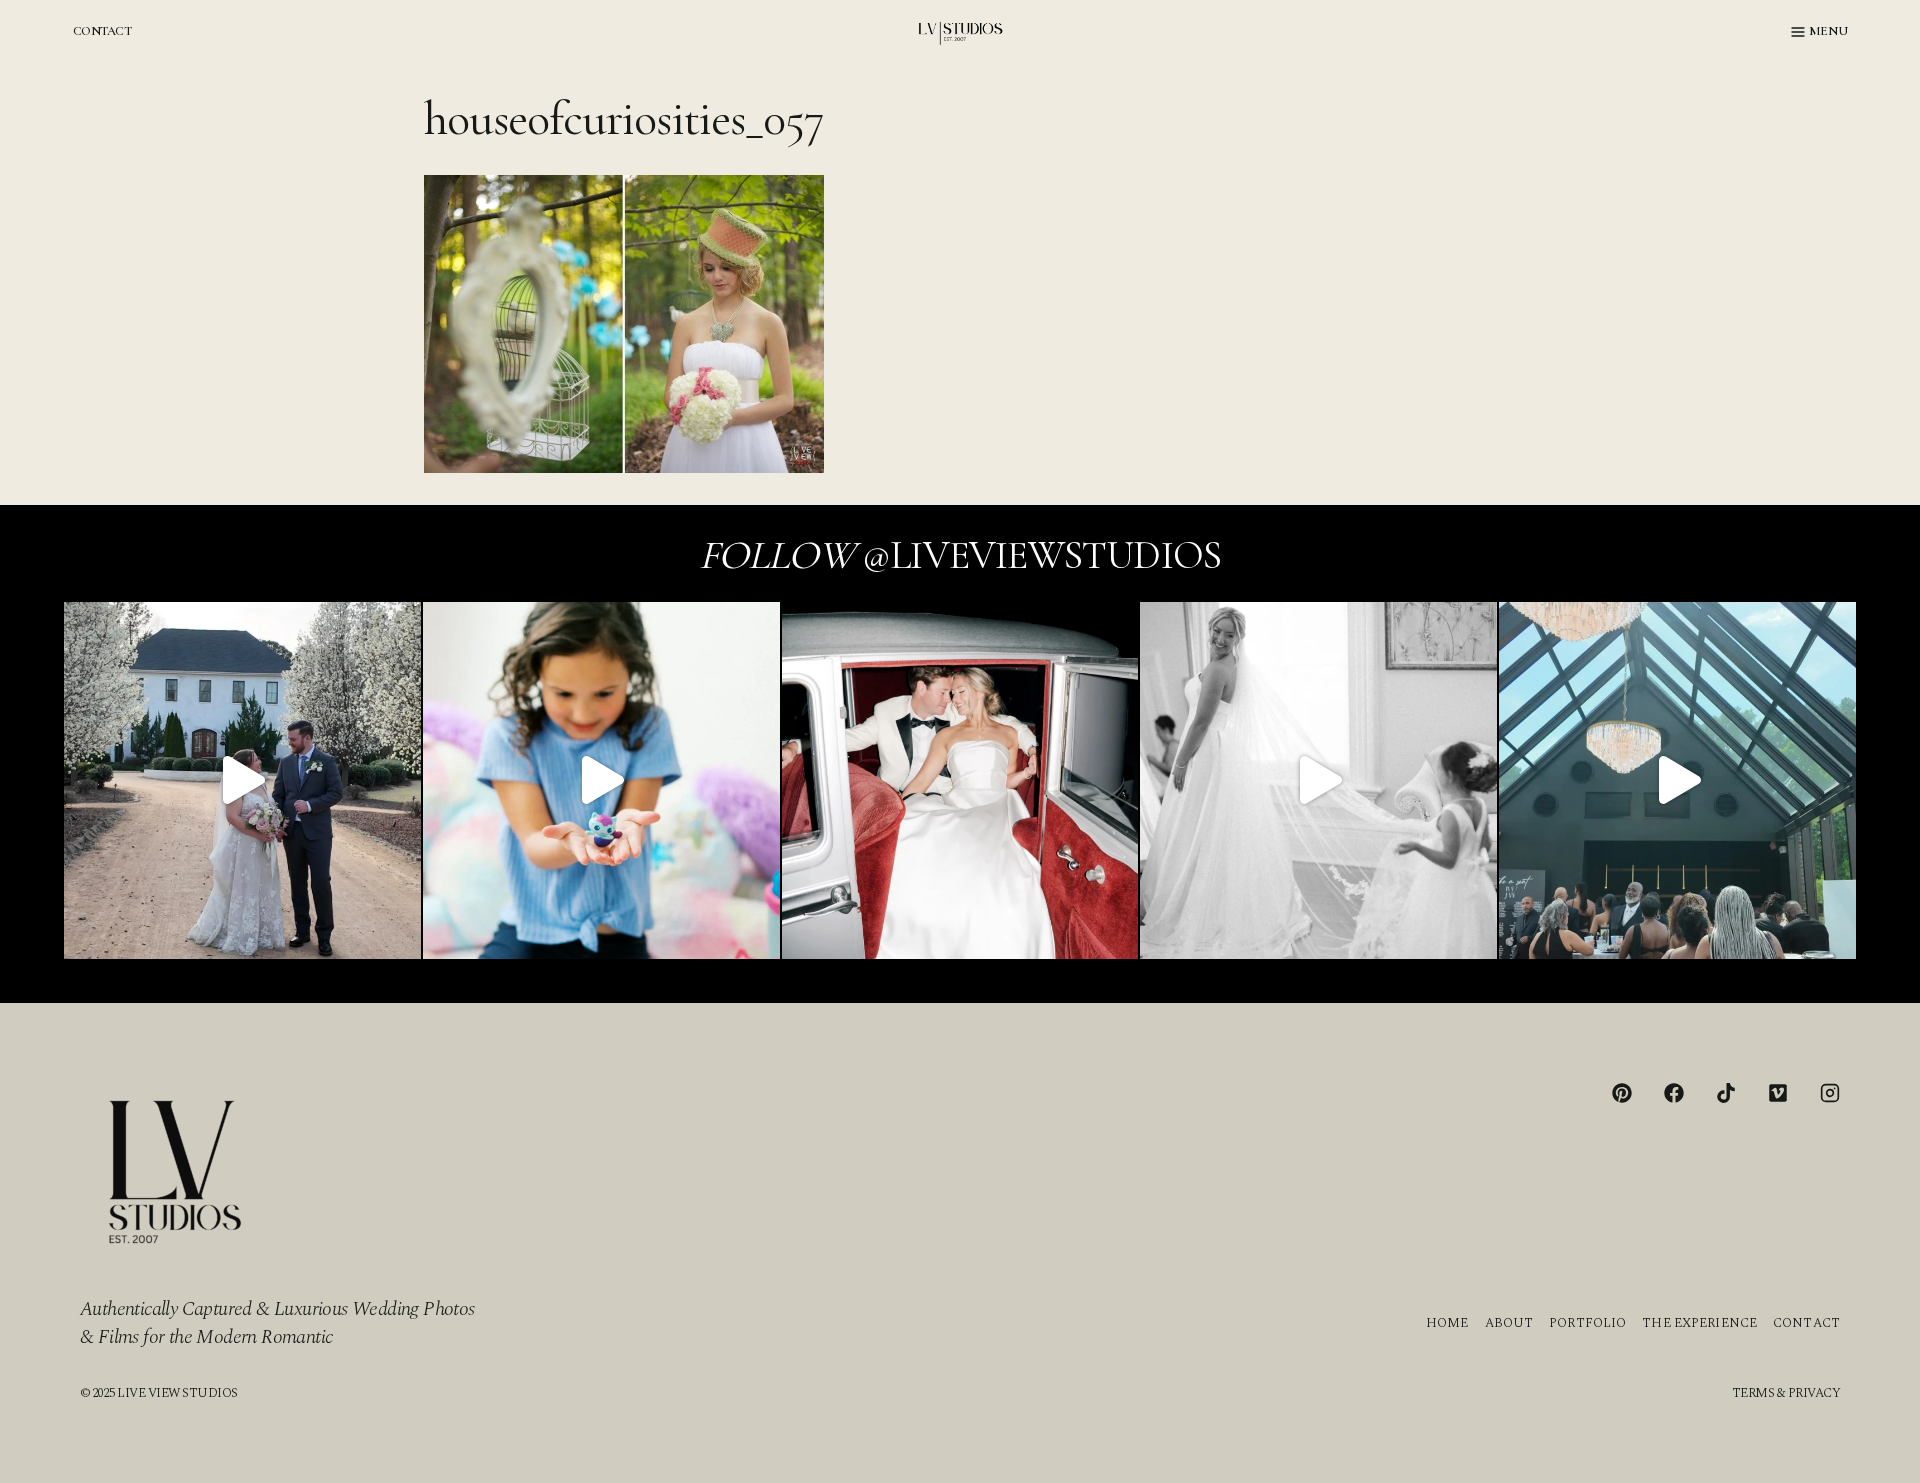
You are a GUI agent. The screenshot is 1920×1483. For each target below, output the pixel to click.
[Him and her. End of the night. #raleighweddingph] (960, 780)
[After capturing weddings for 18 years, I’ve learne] (1677, 780)
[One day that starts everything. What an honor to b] (1318, 780)
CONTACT (102, 31)
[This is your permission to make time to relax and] (242, 780)
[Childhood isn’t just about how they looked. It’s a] (601, 780)
